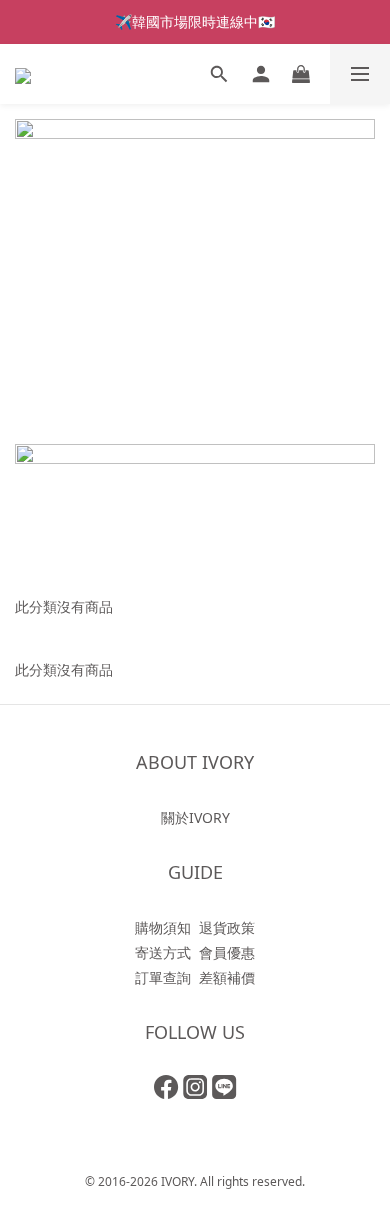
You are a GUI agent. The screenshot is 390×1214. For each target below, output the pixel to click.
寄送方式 (163, 952)
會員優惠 (227, 952)
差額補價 (227, 977)
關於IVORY (195, 817)
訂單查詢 (163, 977)
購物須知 (163, 927)
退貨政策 (227, 927)
